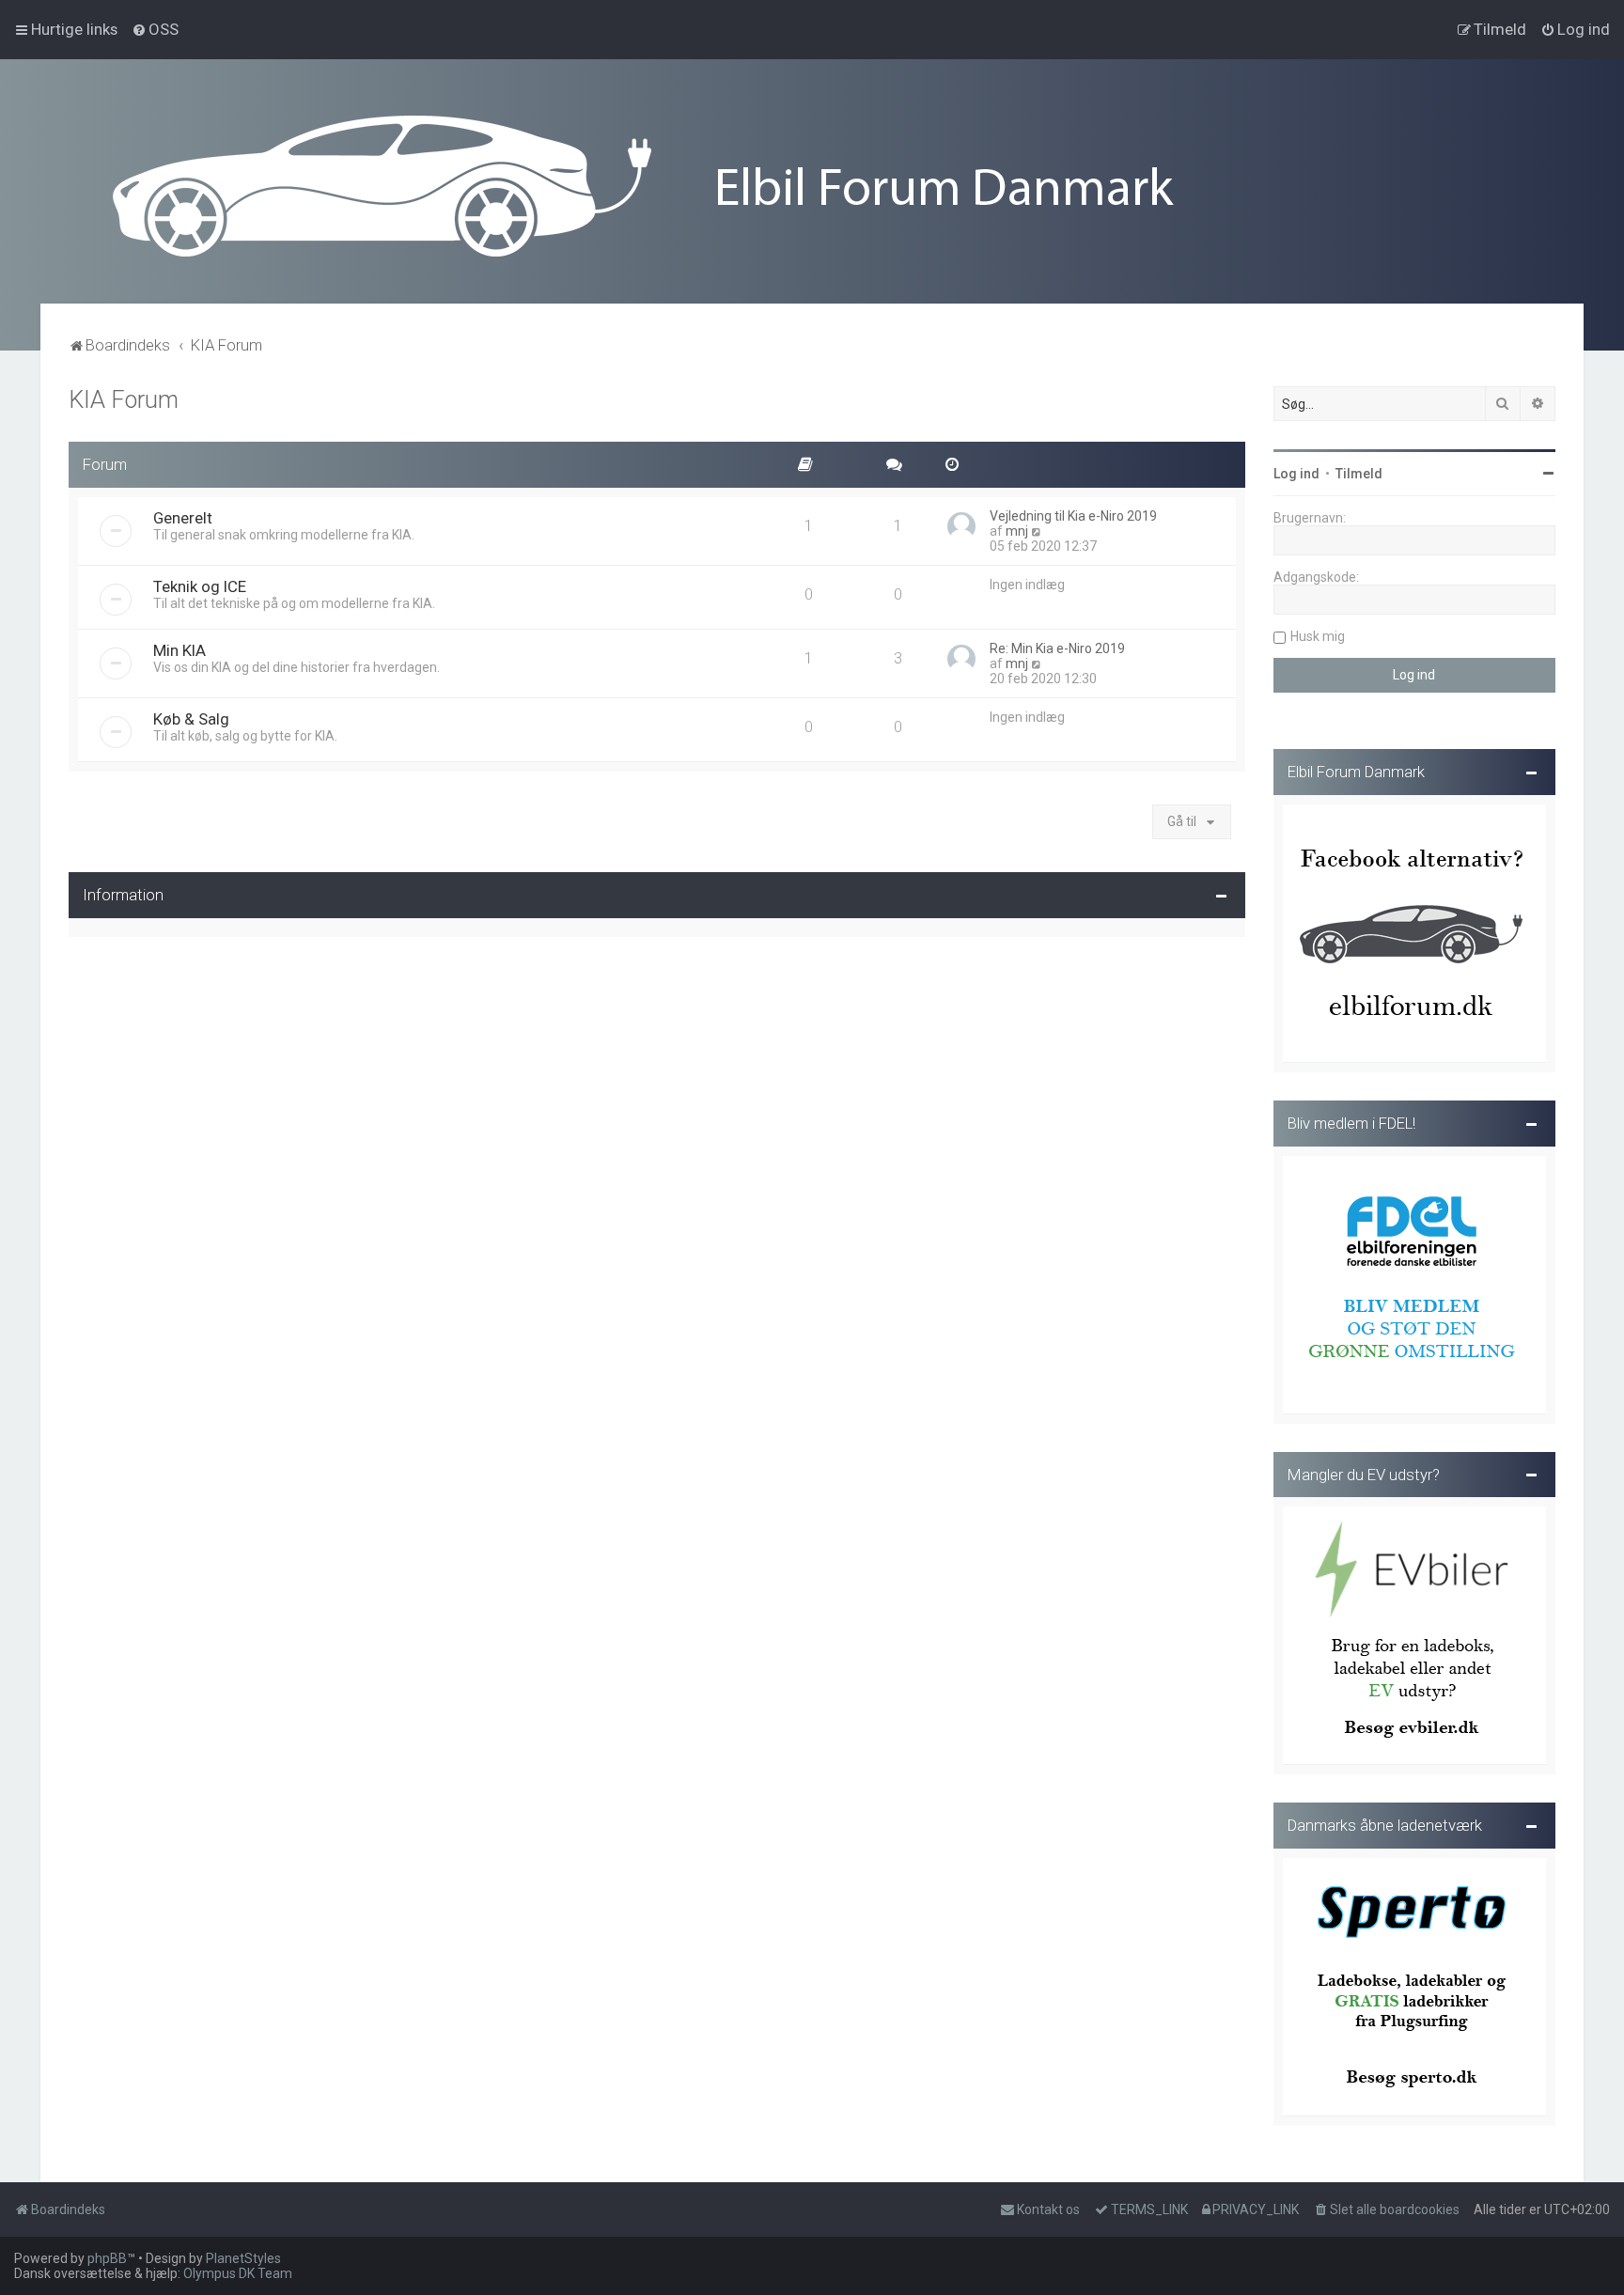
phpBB (107, 2258)
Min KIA (180, 650)
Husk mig (1318, 636)
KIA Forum (124, 400)
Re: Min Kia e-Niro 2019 (1057, 648)
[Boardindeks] (812, 186)
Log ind (1296, 474)
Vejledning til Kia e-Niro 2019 (1073, 516)
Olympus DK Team (238, 2273)
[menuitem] (155, 29)
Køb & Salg (191, 719)
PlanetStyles (243, 2258)
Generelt (183, 518)
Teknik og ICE (200, 586)
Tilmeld (1359, 474)
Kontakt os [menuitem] (1048, 2209)
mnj (1017, 531)
